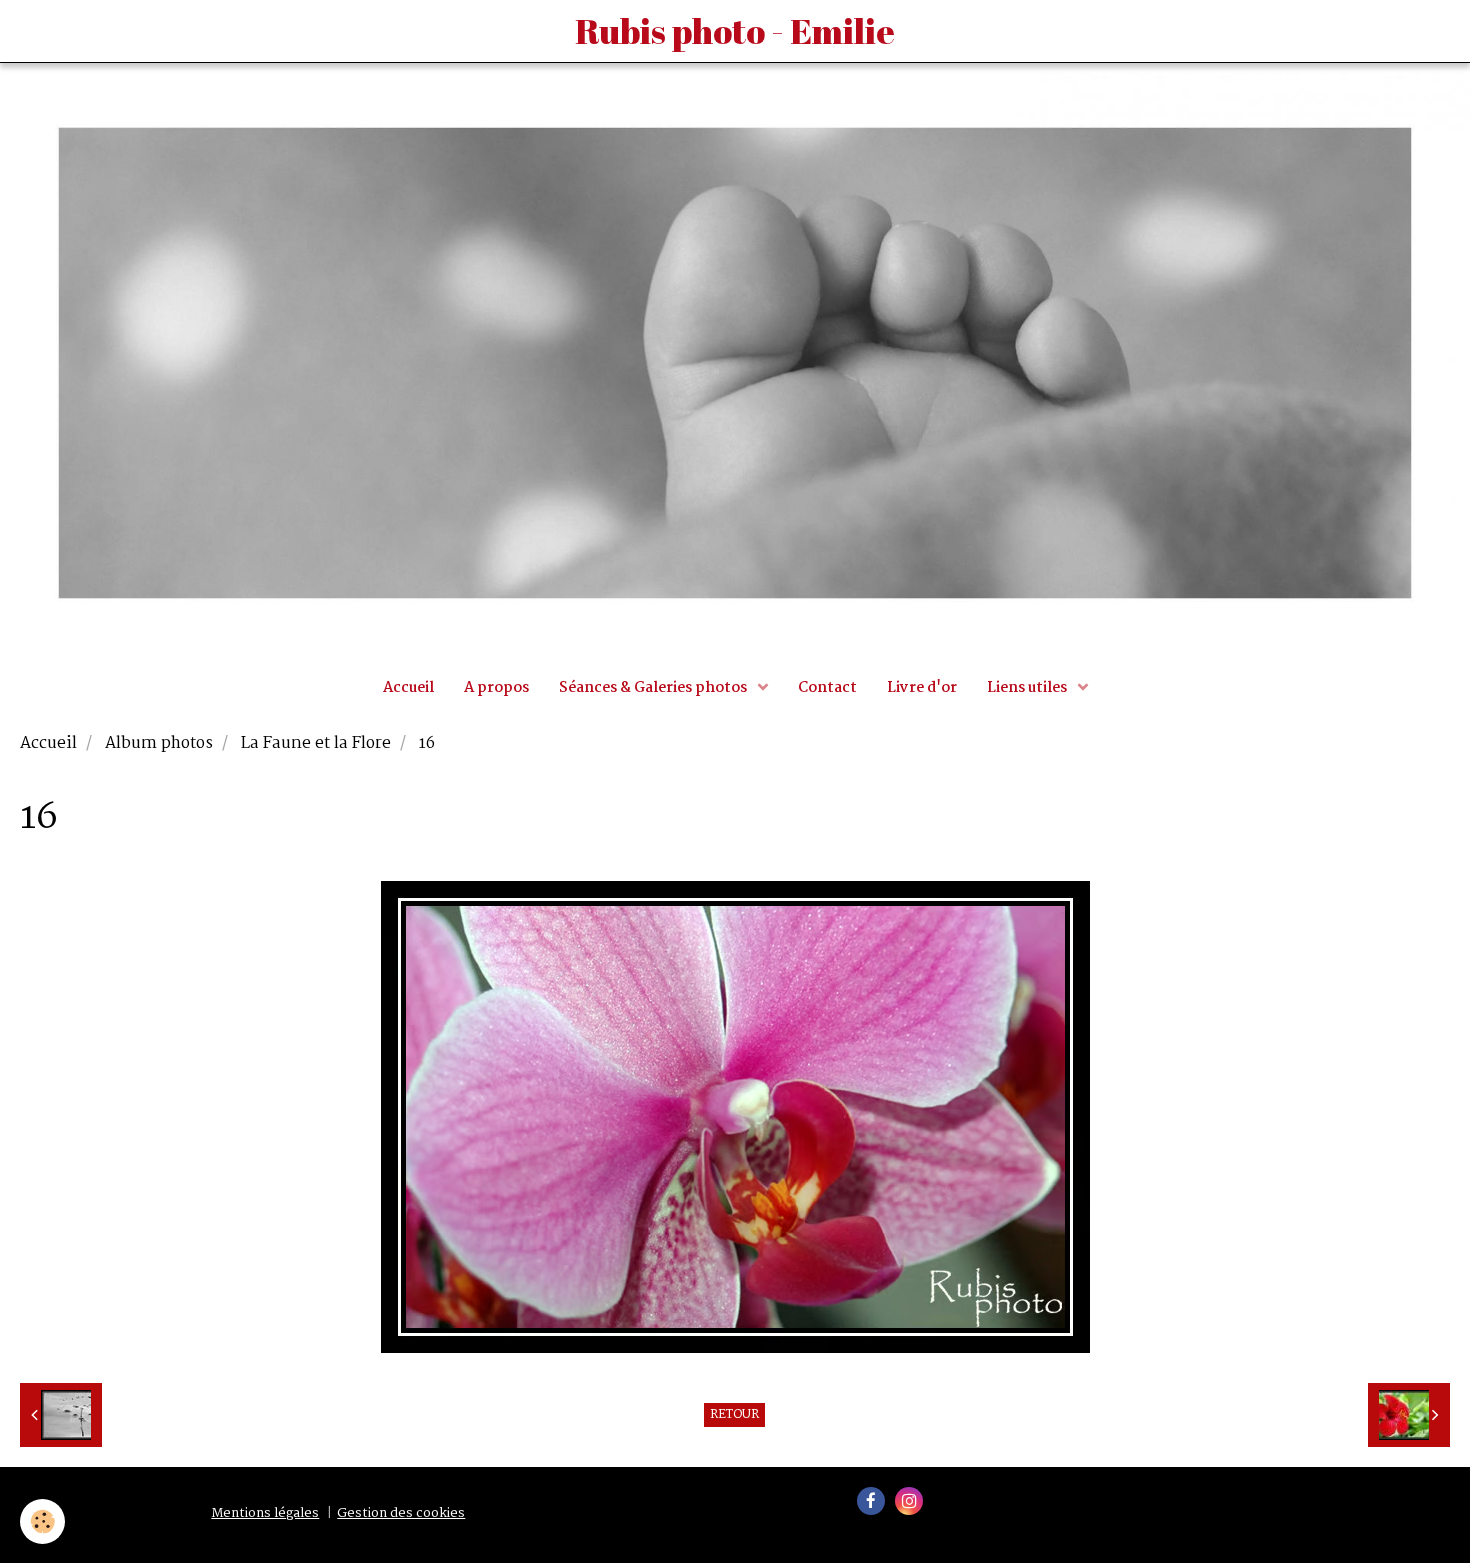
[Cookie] (42, 1521)
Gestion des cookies (401, 1513)
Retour (734, 1415)
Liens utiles (1028, 688)
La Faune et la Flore (316, 744)
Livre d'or (922, 688)
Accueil (408, 688)
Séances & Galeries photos (654, 688)
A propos (496, 688)
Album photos (159, 744)
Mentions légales (265, 1513)
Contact (827, 688)
